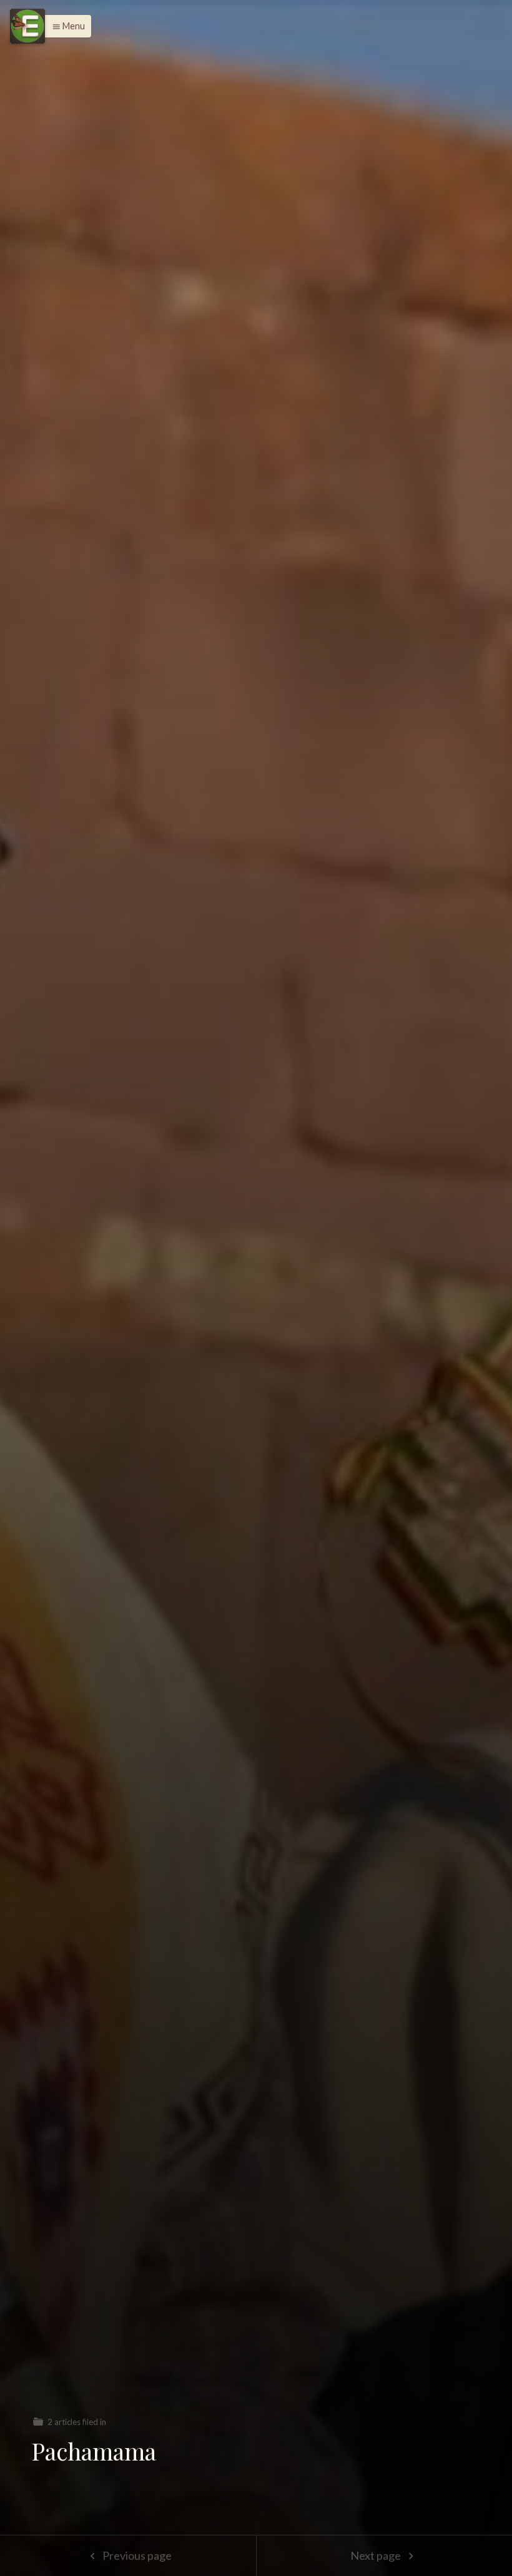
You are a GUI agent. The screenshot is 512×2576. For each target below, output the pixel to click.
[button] (65, 26)
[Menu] (27, 26)
